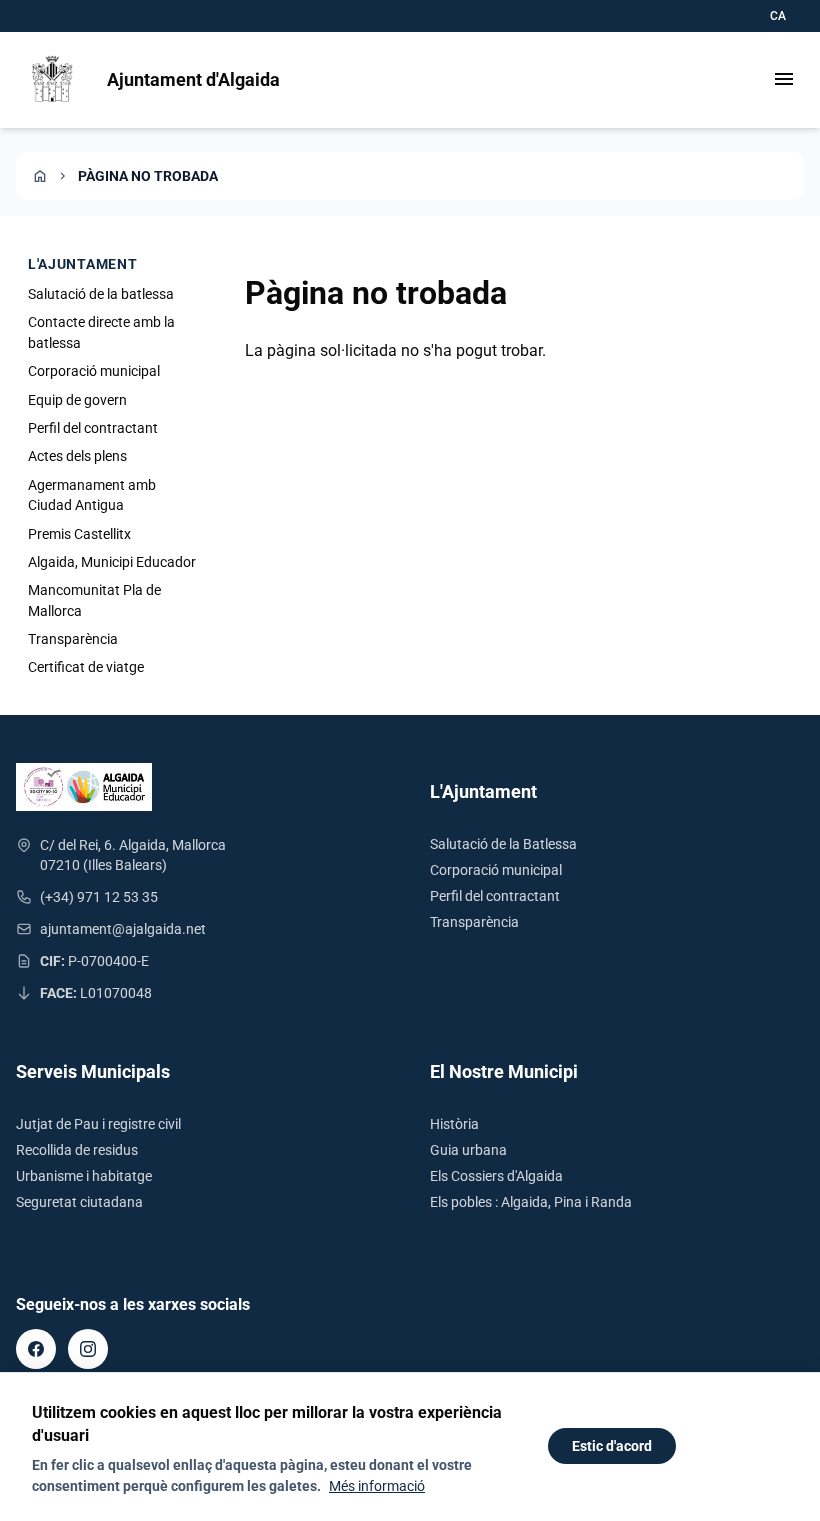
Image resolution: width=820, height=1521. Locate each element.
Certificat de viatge (86, 667)
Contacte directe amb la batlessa (101, 332)
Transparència (73, 639)
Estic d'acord (612, 1446)
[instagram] (88, 1349)
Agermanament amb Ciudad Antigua (92, 495)
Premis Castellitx (79, 534)
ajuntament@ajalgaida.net (123, 929)
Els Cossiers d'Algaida (496, 1176)
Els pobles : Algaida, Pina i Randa (531, 1202)
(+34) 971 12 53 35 (99, 897)
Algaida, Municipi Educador (112, 562)
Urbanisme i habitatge (84, 1176)
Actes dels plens (77, 456)
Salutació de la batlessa (101, 294)
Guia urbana (468, 1150)
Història (454, 1124)
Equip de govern (77, 400)
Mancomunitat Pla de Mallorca (94, 600)
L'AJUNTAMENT (82, 264)
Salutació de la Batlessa (503, 844)
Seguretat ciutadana (79, 1202)
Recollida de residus (77, 1150)
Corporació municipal (94, 371)
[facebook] (36, 1349)
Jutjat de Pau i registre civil (98, 1124)
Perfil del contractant (93, 428)
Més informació (377, 1486)
